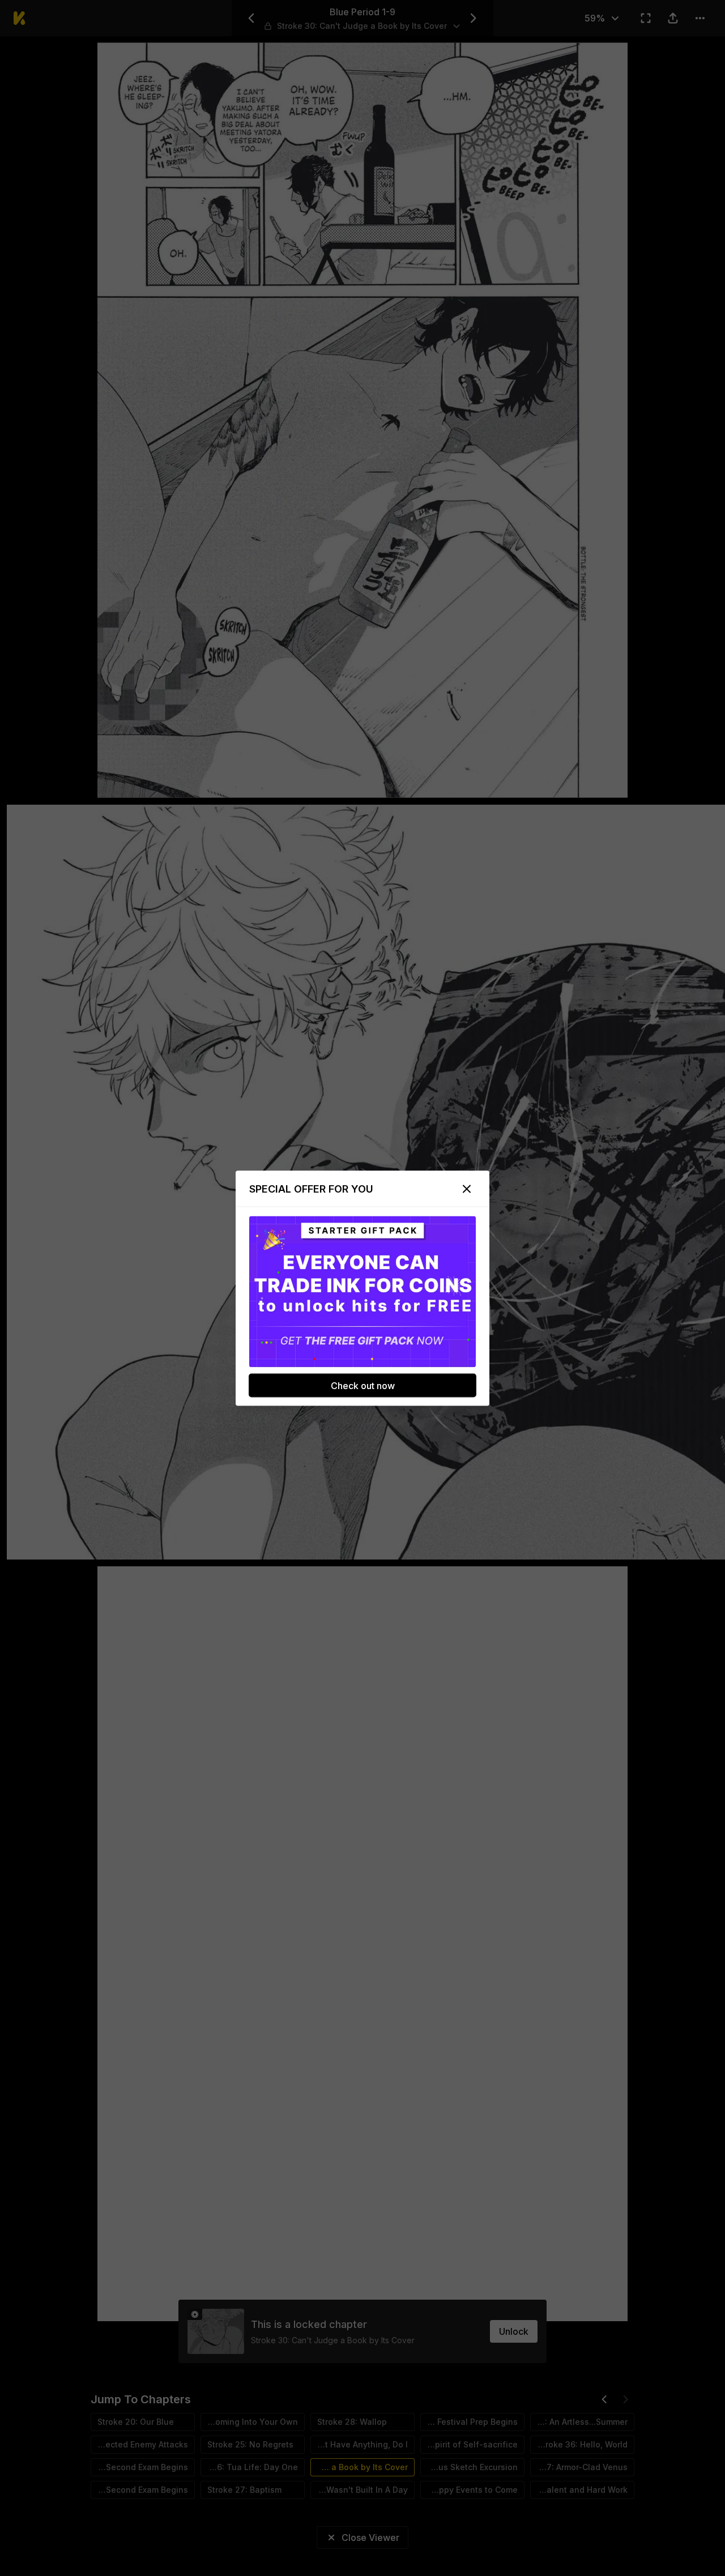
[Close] (467, 1189)
